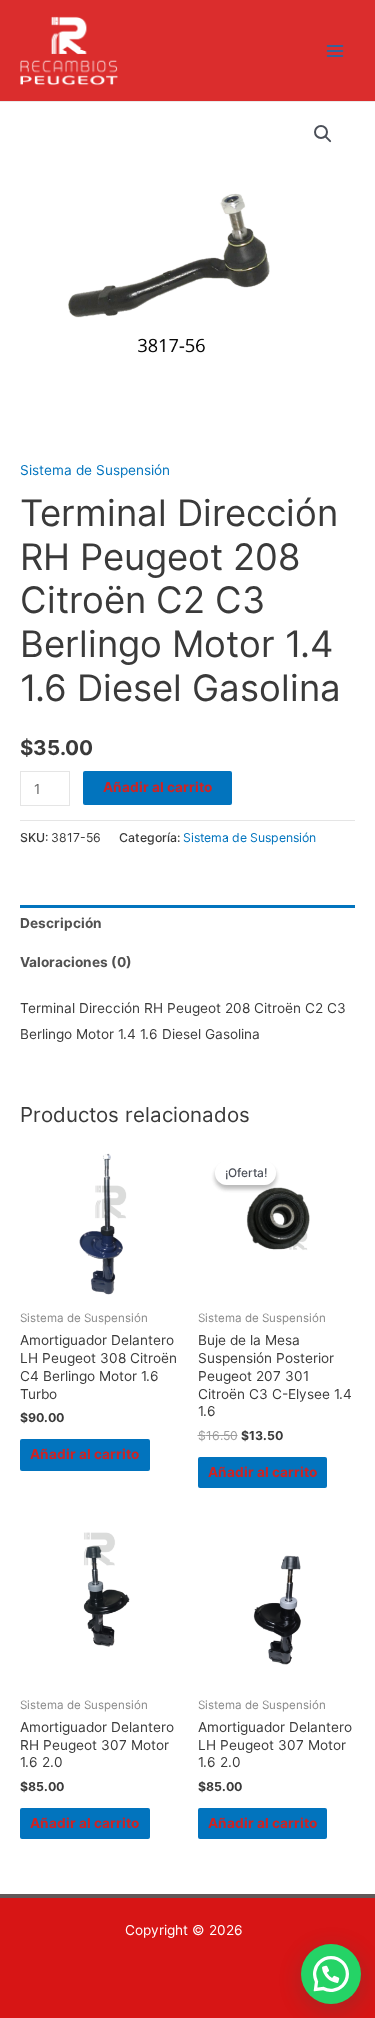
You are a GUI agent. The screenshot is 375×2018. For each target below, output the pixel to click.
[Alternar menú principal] (335, 50)
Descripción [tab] (61, 923)
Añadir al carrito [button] (84, 1454)
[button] (323, 134)
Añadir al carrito (157, 787)
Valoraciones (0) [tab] (76, 962)
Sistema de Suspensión (95, 470)
